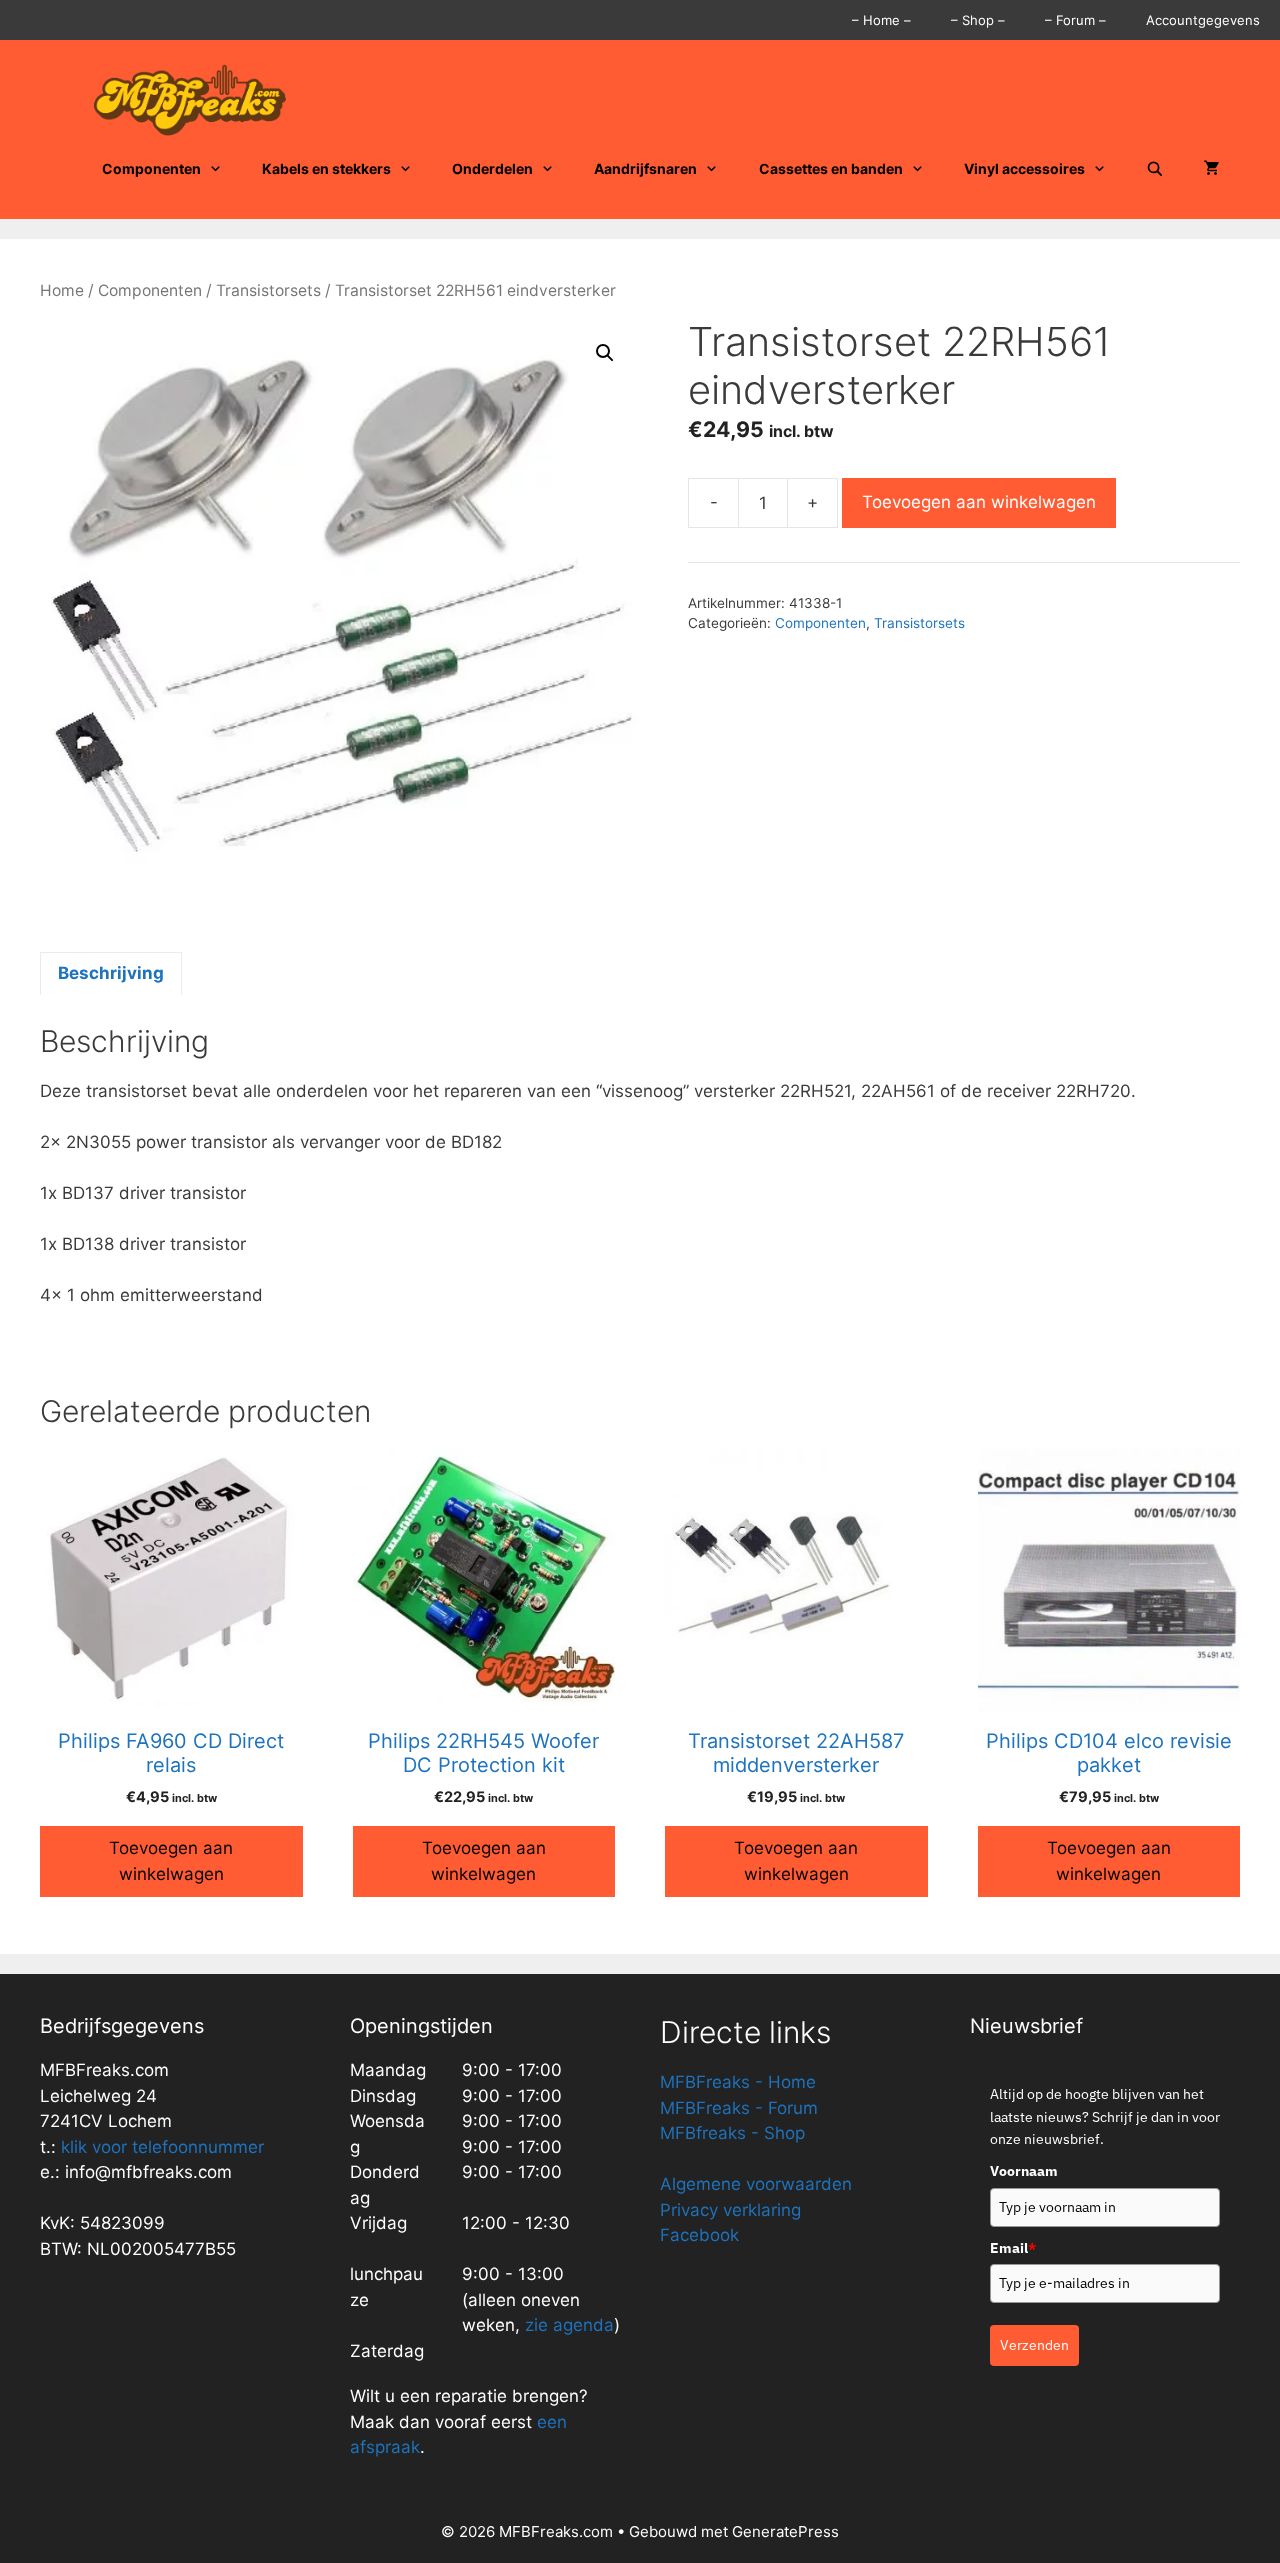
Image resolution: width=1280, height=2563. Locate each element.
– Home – (881, 20)
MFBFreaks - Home (738, 2082)
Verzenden (1034, 2345)
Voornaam (1024, 2171)
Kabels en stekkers (326, 168)
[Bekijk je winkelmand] (1212, 169)
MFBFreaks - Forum (739, 2108)
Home (62, 290)
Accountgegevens (1203, 20)
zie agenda (569, 2325)
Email (1013, 2248)
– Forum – (1075, 20)
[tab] (111, 974)
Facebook (699, 2235)
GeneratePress (785, 2531)
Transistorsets (268, 290)
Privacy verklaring (730, 2210)
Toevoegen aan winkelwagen (979, 502)
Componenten (151, 168)
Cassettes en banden (831, 168)
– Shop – (978, 20)
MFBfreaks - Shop (732, 2133)
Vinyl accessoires (1024, 168)
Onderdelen (492, 168)
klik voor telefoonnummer (162, 2147)
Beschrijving (111, 973)
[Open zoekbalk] (1155, 169)
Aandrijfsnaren (645, 168)
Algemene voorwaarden (756, 2184)
